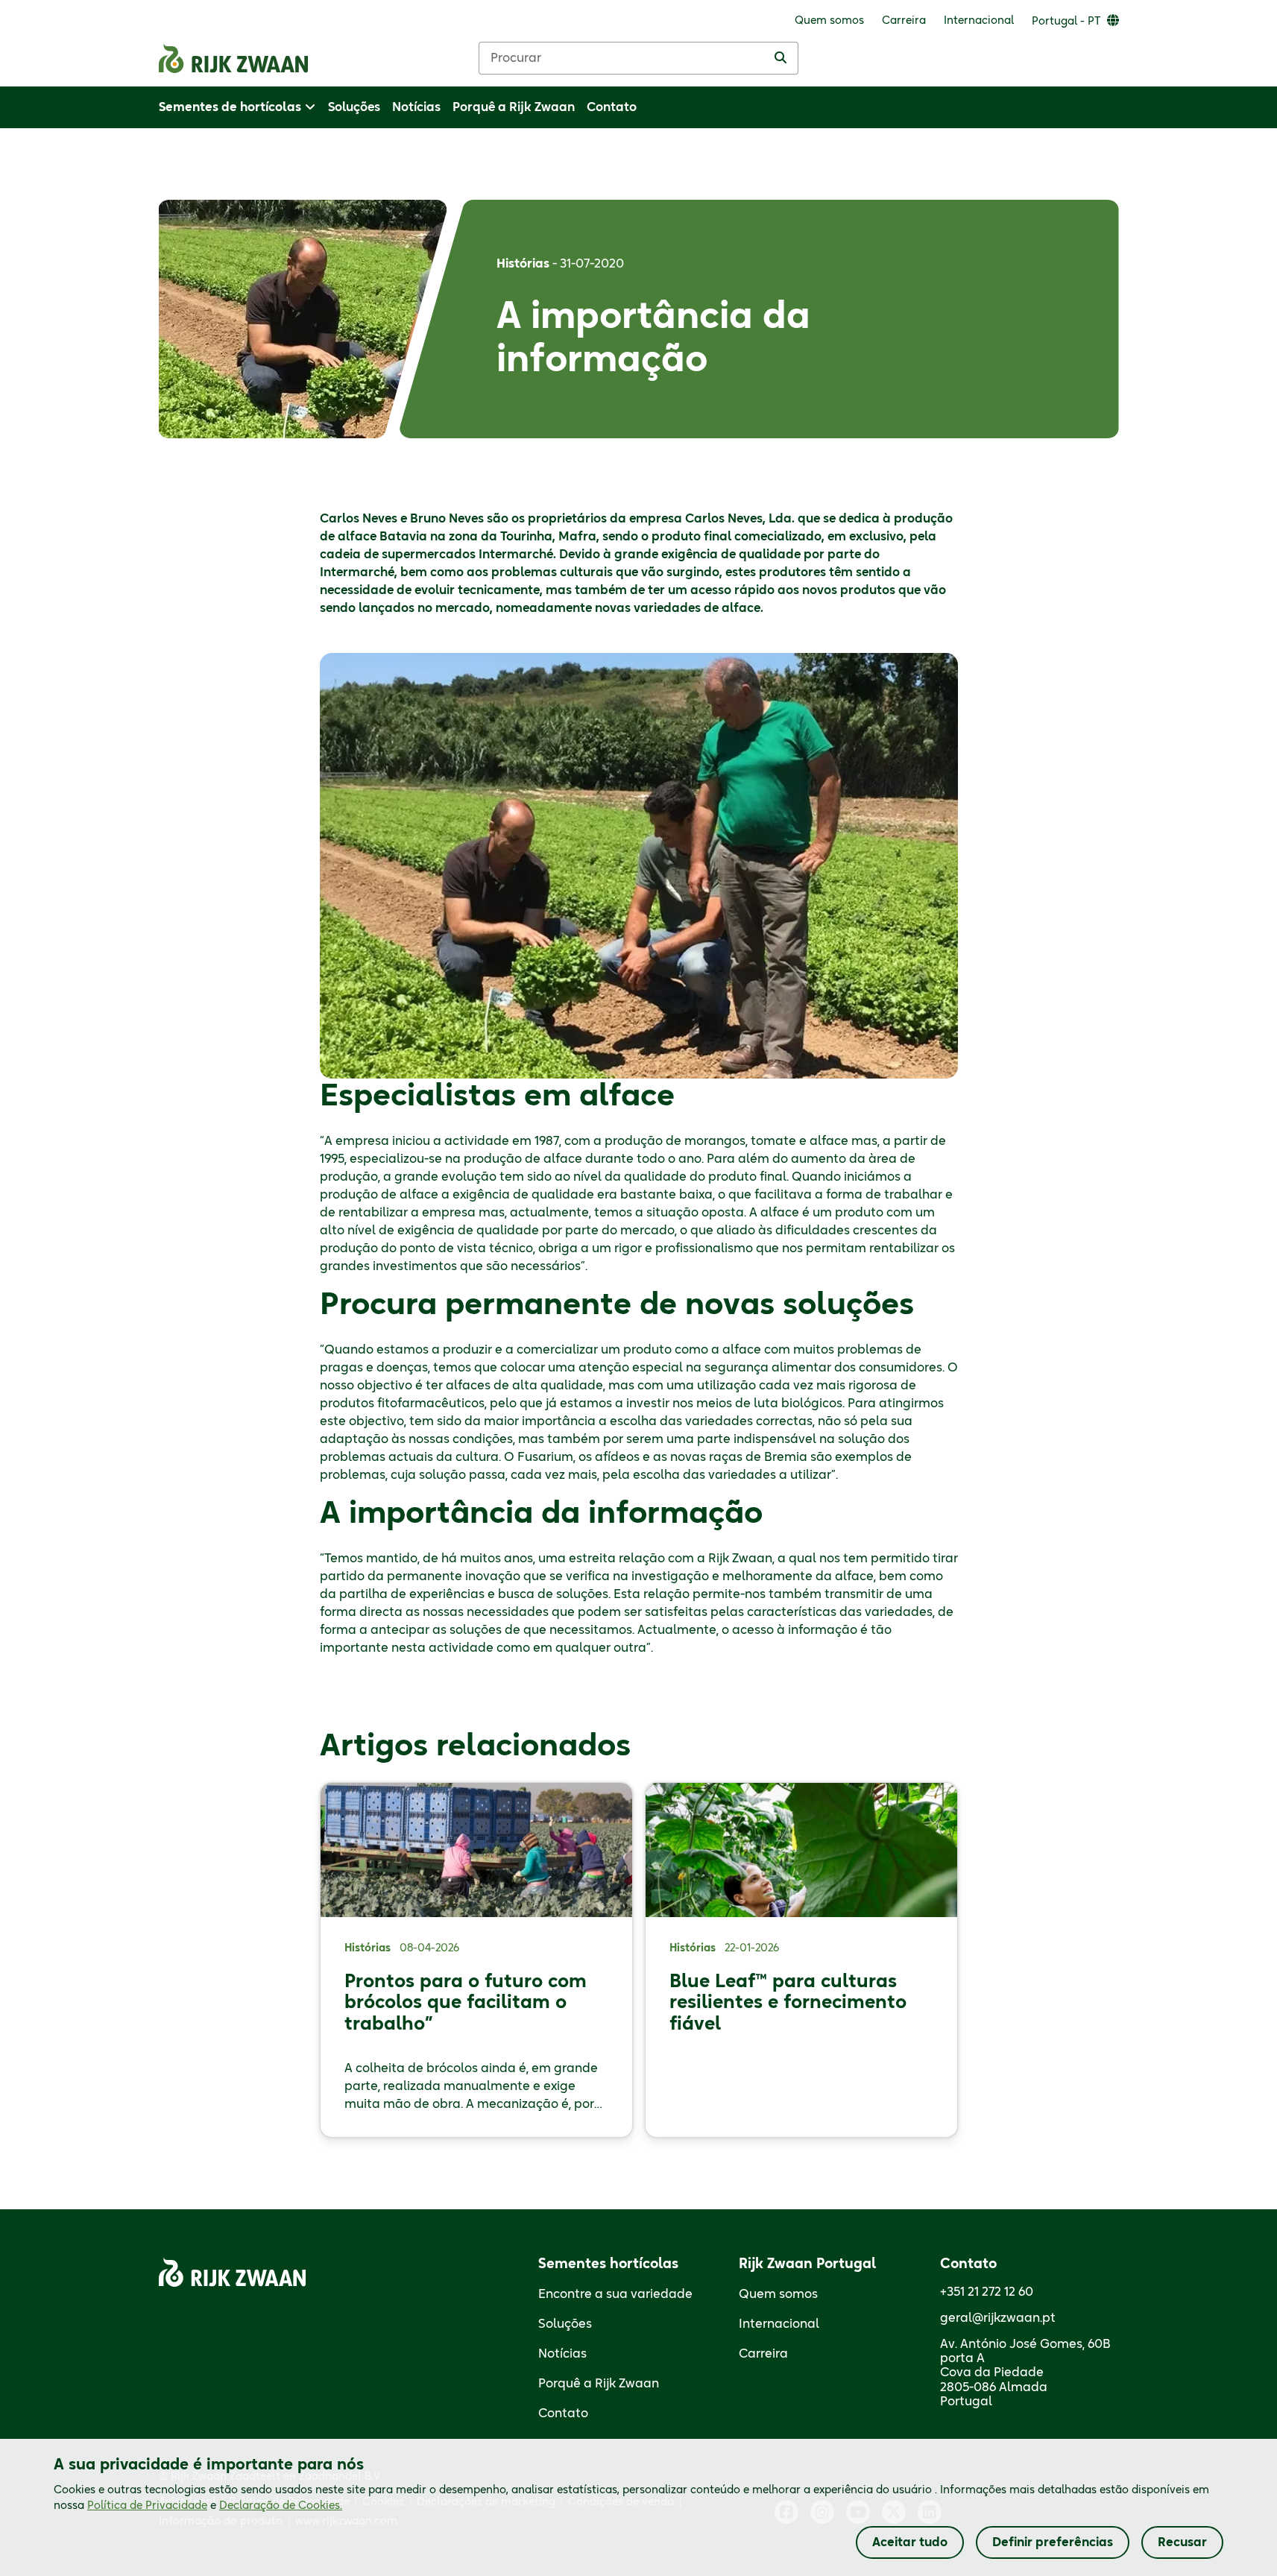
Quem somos (778, 2294)
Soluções (565, 2324)
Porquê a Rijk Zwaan (599, 2384)
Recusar (1182, 2542)
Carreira (763, 2354)
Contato (563, 2414)
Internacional (779, 2324)
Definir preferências (1053, 2542)
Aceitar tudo (910, 2542)
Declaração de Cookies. (281, 2506)
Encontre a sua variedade (615, 2294)
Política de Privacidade (147, 2506)
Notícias (562, 2354)
